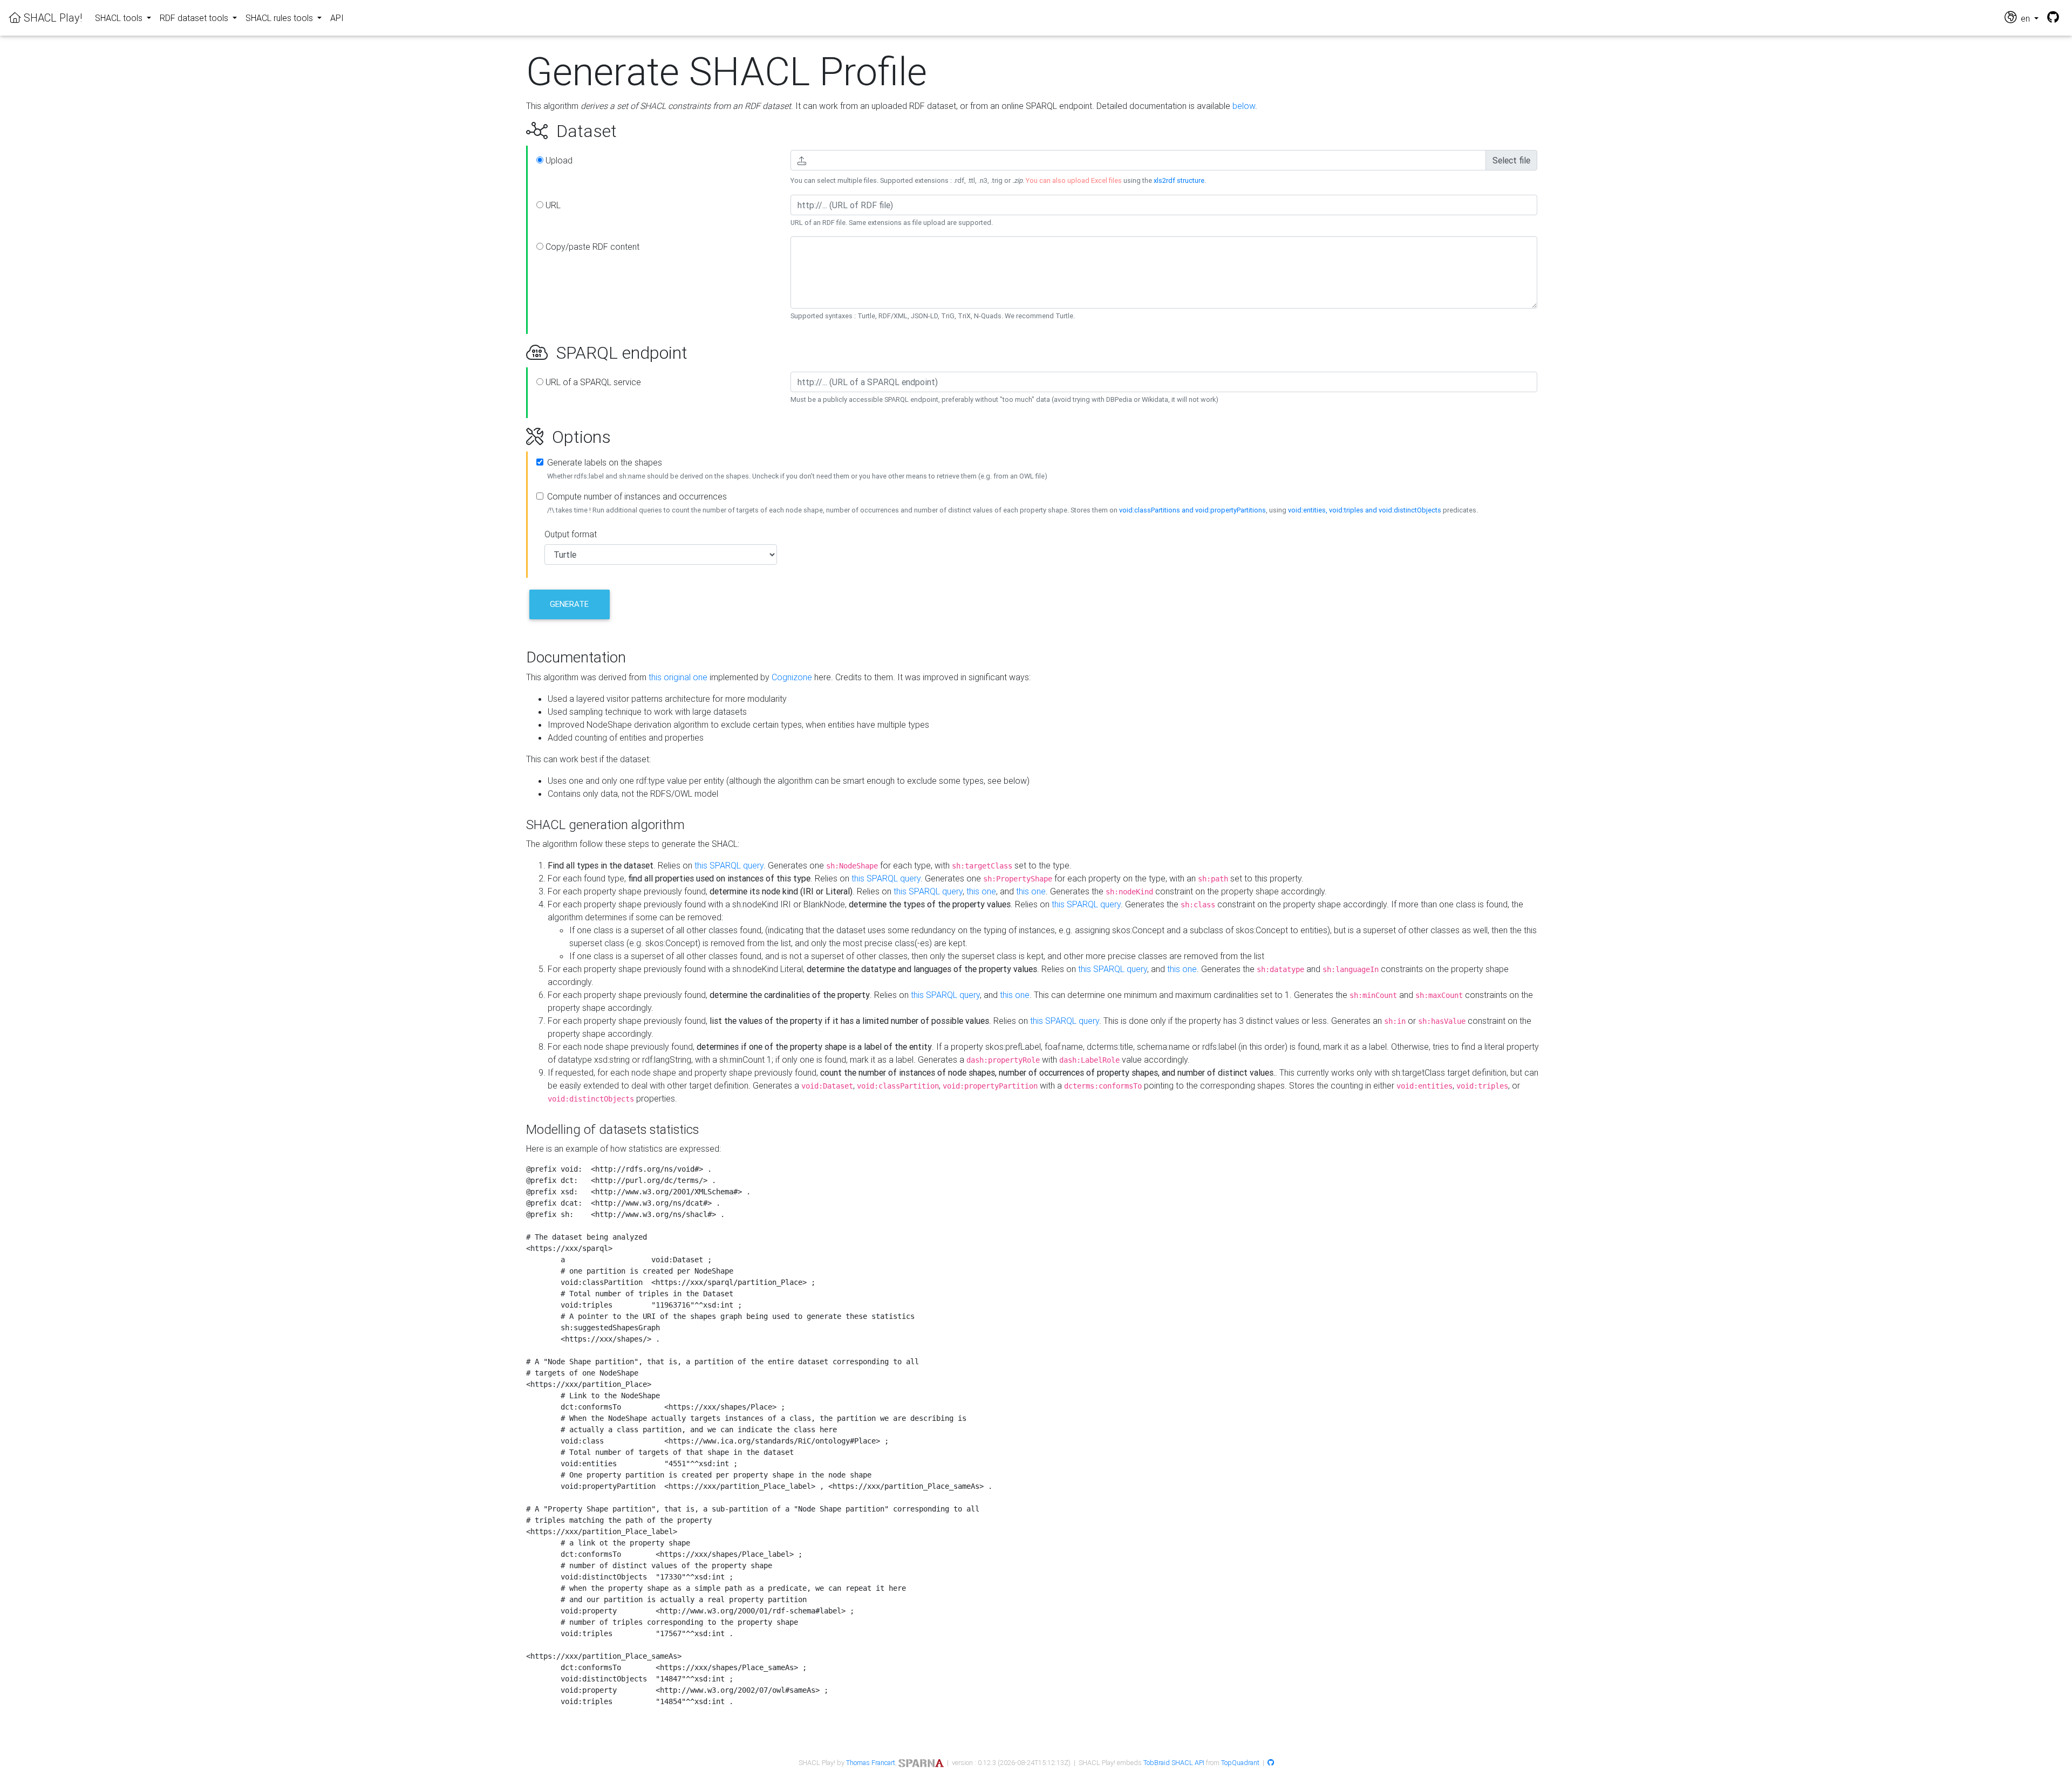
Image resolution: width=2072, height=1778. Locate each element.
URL (552, 205)
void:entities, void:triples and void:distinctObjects (1365, 510)
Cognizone (792, 677)
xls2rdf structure (1179, 180)
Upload (558, 160)
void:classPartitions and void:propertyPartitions (1192, 510)
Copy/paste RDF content (591, 247)
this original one (678, 677)
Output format (571, 534)
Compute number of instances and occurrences (637, 496)
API (337, 18)
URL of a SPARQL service (592, 382)
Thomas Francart (871, 1763)
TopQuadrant (1240, 1763)
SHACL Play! (52, 18)
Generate (569, 604)
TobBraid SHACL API (1174, 1763)
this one (981, 891)
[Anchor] (514, 131)
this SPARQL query (729, 865)
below (1244, 106)
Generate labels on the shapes (605, 462)
